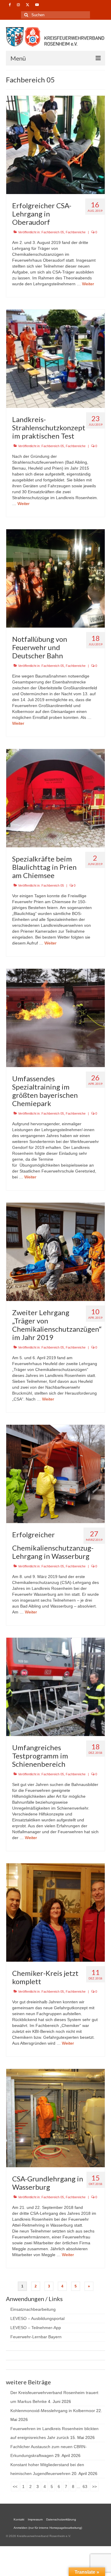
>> (94, 2487)
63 (85, 2487)
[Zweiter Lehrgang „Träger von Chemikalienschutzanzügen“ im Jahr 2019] (55, 1251)
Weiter (88, 284)
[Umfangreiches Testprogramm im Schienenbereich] (55, 1686)
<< (15, 2487)
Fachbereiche (76, 232)
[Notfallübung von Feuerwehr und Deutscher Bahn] (55, 578)
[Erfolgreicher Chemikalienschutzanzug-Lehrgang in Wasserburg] (55, 1473)
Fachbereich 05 (53, 232)
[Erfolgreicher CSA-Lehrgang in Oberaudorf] (55, 144)
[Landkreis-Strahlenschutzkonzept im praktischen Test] (55, 358)
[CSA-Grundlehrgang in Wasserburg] (55, 2118)
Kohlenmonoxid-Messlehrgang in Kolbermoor (53, 2411)
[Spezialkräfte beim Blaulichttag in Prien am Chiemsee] (55, 798)
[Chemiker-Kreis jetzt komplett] (55, 1912)
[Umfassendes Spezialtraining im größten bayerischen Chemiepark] (55, 1017)
